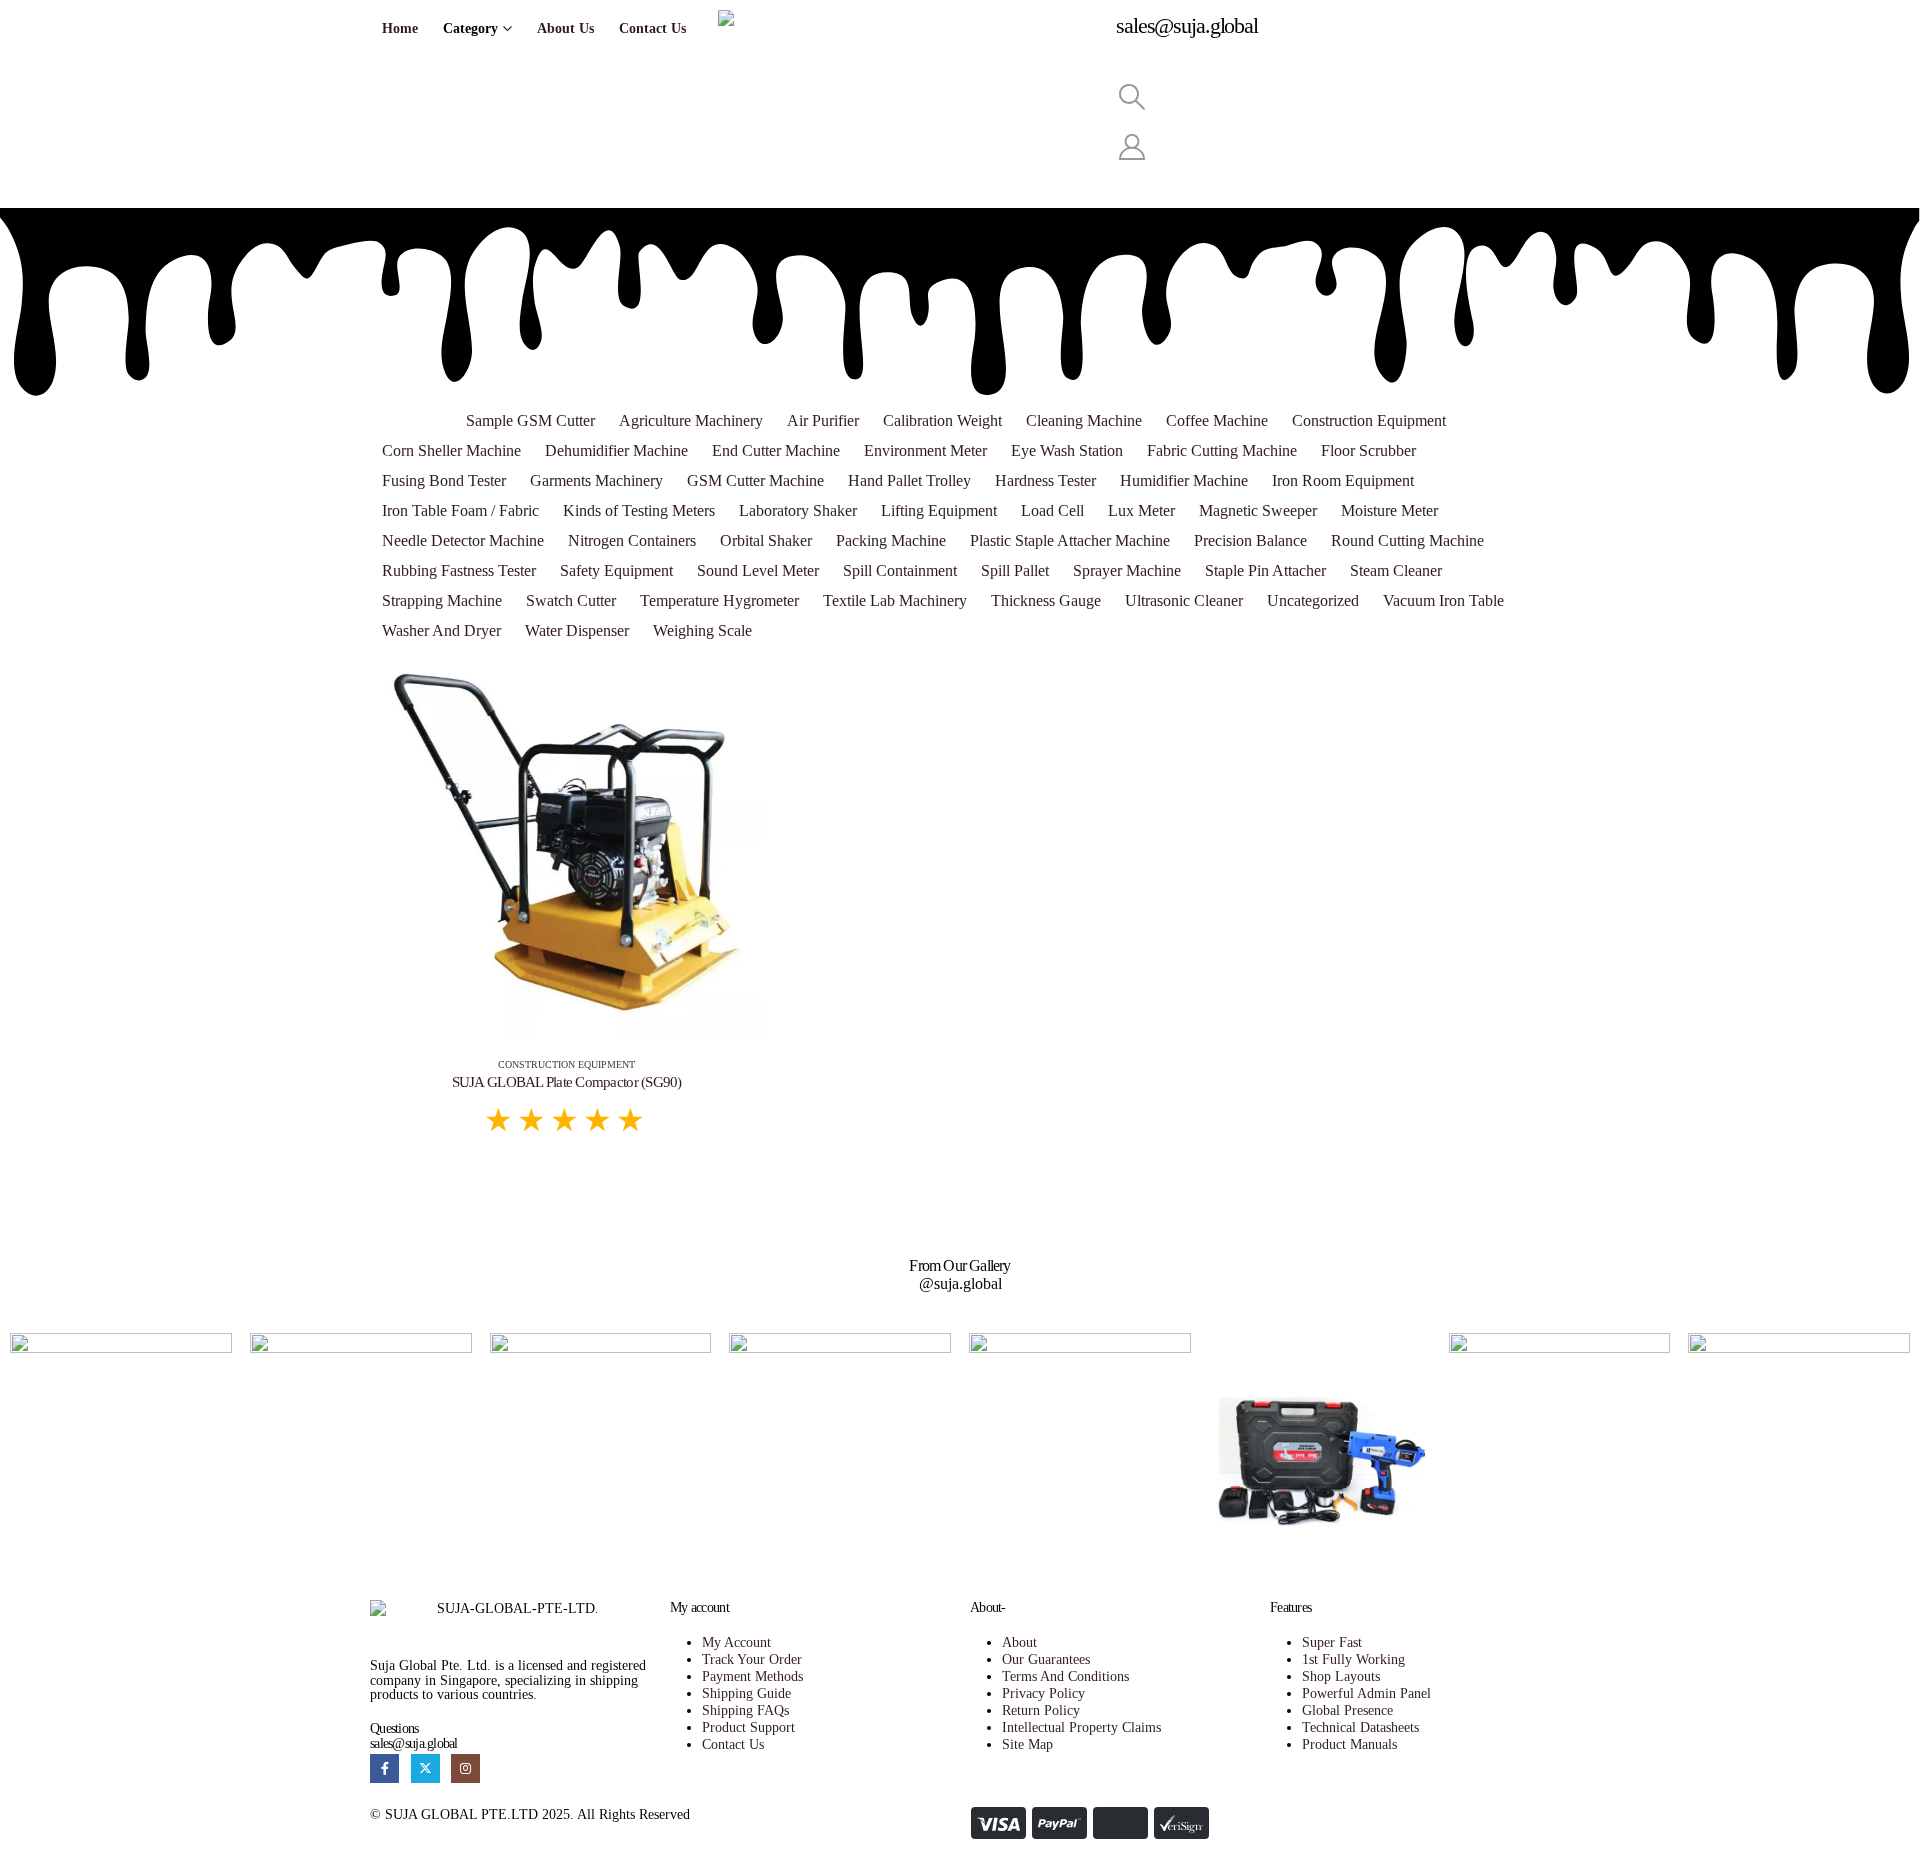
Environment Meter (925, 450)
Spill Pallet (1015, 570)
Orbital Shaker (766, 540)
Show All (412, 420)
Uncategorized (1313, 600)
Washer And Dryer (441, 630)
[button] (1131, 98)
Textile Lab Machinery (895, 600)
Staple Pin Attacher (1265, 570)
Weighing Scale (702, 630)
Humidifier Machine (1184, 480)
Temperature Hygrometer (719, 600)
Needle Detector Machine (463, 540)
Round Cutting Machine (1407, 540)
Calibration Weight (942, 420)
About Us (565, 28)
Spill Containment (900, 570)
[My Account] (1131, 148)
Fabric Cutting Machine (1222, 450)
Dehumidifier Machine (616, 450)
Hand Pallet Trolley (909, 480)
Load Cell (1052, 510)
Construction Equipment (1369, 420)
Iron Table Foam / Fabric (460, 510)
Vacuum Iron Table (1443, 600)
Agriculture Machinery (691, 420)
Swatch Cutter (571, 600)
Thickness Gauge (1046, 600)
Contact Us (652, 28)
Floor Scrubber (1368, 450)
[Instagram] (465, 1768)
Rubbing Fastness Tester (459, 570)
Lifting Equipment (939, 510)
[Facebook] (384, 1768)
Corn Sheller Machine (451, 450)
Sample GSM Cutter (530, 420)
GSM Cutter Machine (755, 480)
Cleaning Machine (1084, 420)
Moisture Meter (1389, 510)
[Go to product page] (566, 843)
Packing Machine (891, 540)
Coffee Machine (1217, 420)
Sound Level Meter (758, 570)
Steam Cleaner (1396, 570)
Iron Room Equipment (1343, 480)
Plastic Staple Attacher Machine (1070, 540)
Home (400, 28)
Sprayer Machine (1127, 570)
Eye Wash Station (1067, 450)
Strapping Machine (442, 600)
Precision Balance (1250, 540)
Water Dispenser (577, 630)
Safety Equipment (616, 570)
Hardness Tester (1045, 480)
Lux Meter (1141, 510)
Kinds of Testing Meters (639, 510)
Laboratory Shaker (798, 510)
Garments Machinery (596, 480)
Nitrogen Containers (632, 540)
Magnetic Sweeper (1258, 510)
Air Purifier (823, 420)
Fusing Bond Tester (444, 480)
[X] (425, 1768)
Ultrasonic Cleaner (1184, 600)
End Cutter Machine (776, 450)
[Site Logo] (907, 36)
